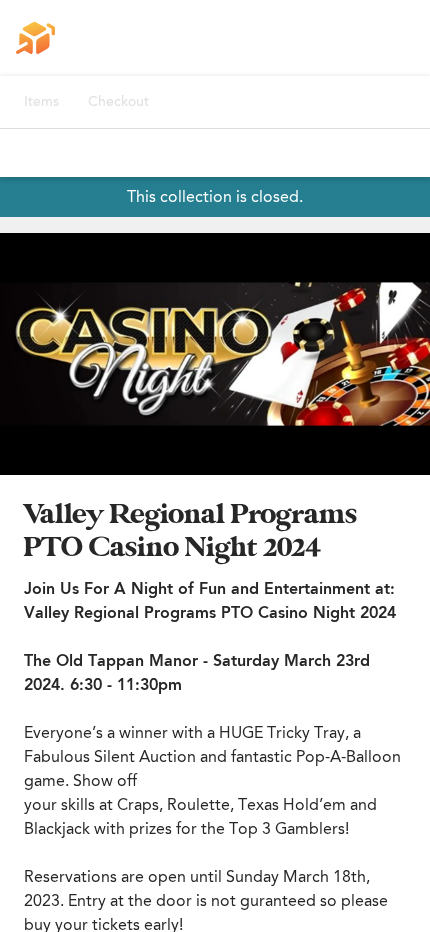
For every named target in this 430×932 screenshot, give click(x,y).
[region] (215, 354)
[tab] (41, 102)
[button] (215, 354)
